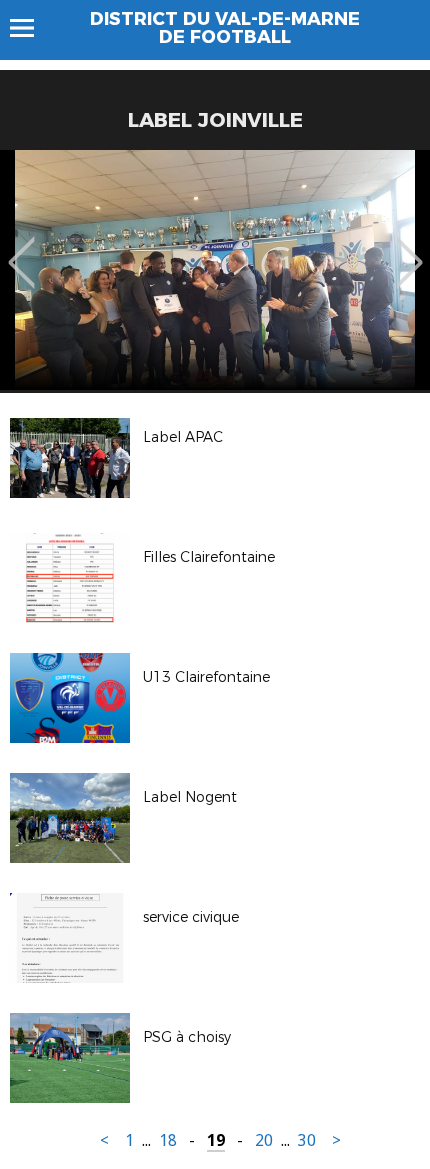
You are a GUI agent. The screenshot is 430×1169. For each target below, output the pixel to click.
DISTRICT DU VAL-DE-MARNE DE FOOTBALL (225, 28)
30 (307, 1140)
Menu (31, 28)
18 (168, 1140)
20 (264, 1140)
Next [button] (409, 248)
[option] (215, 270)
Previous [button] (21, 248)
